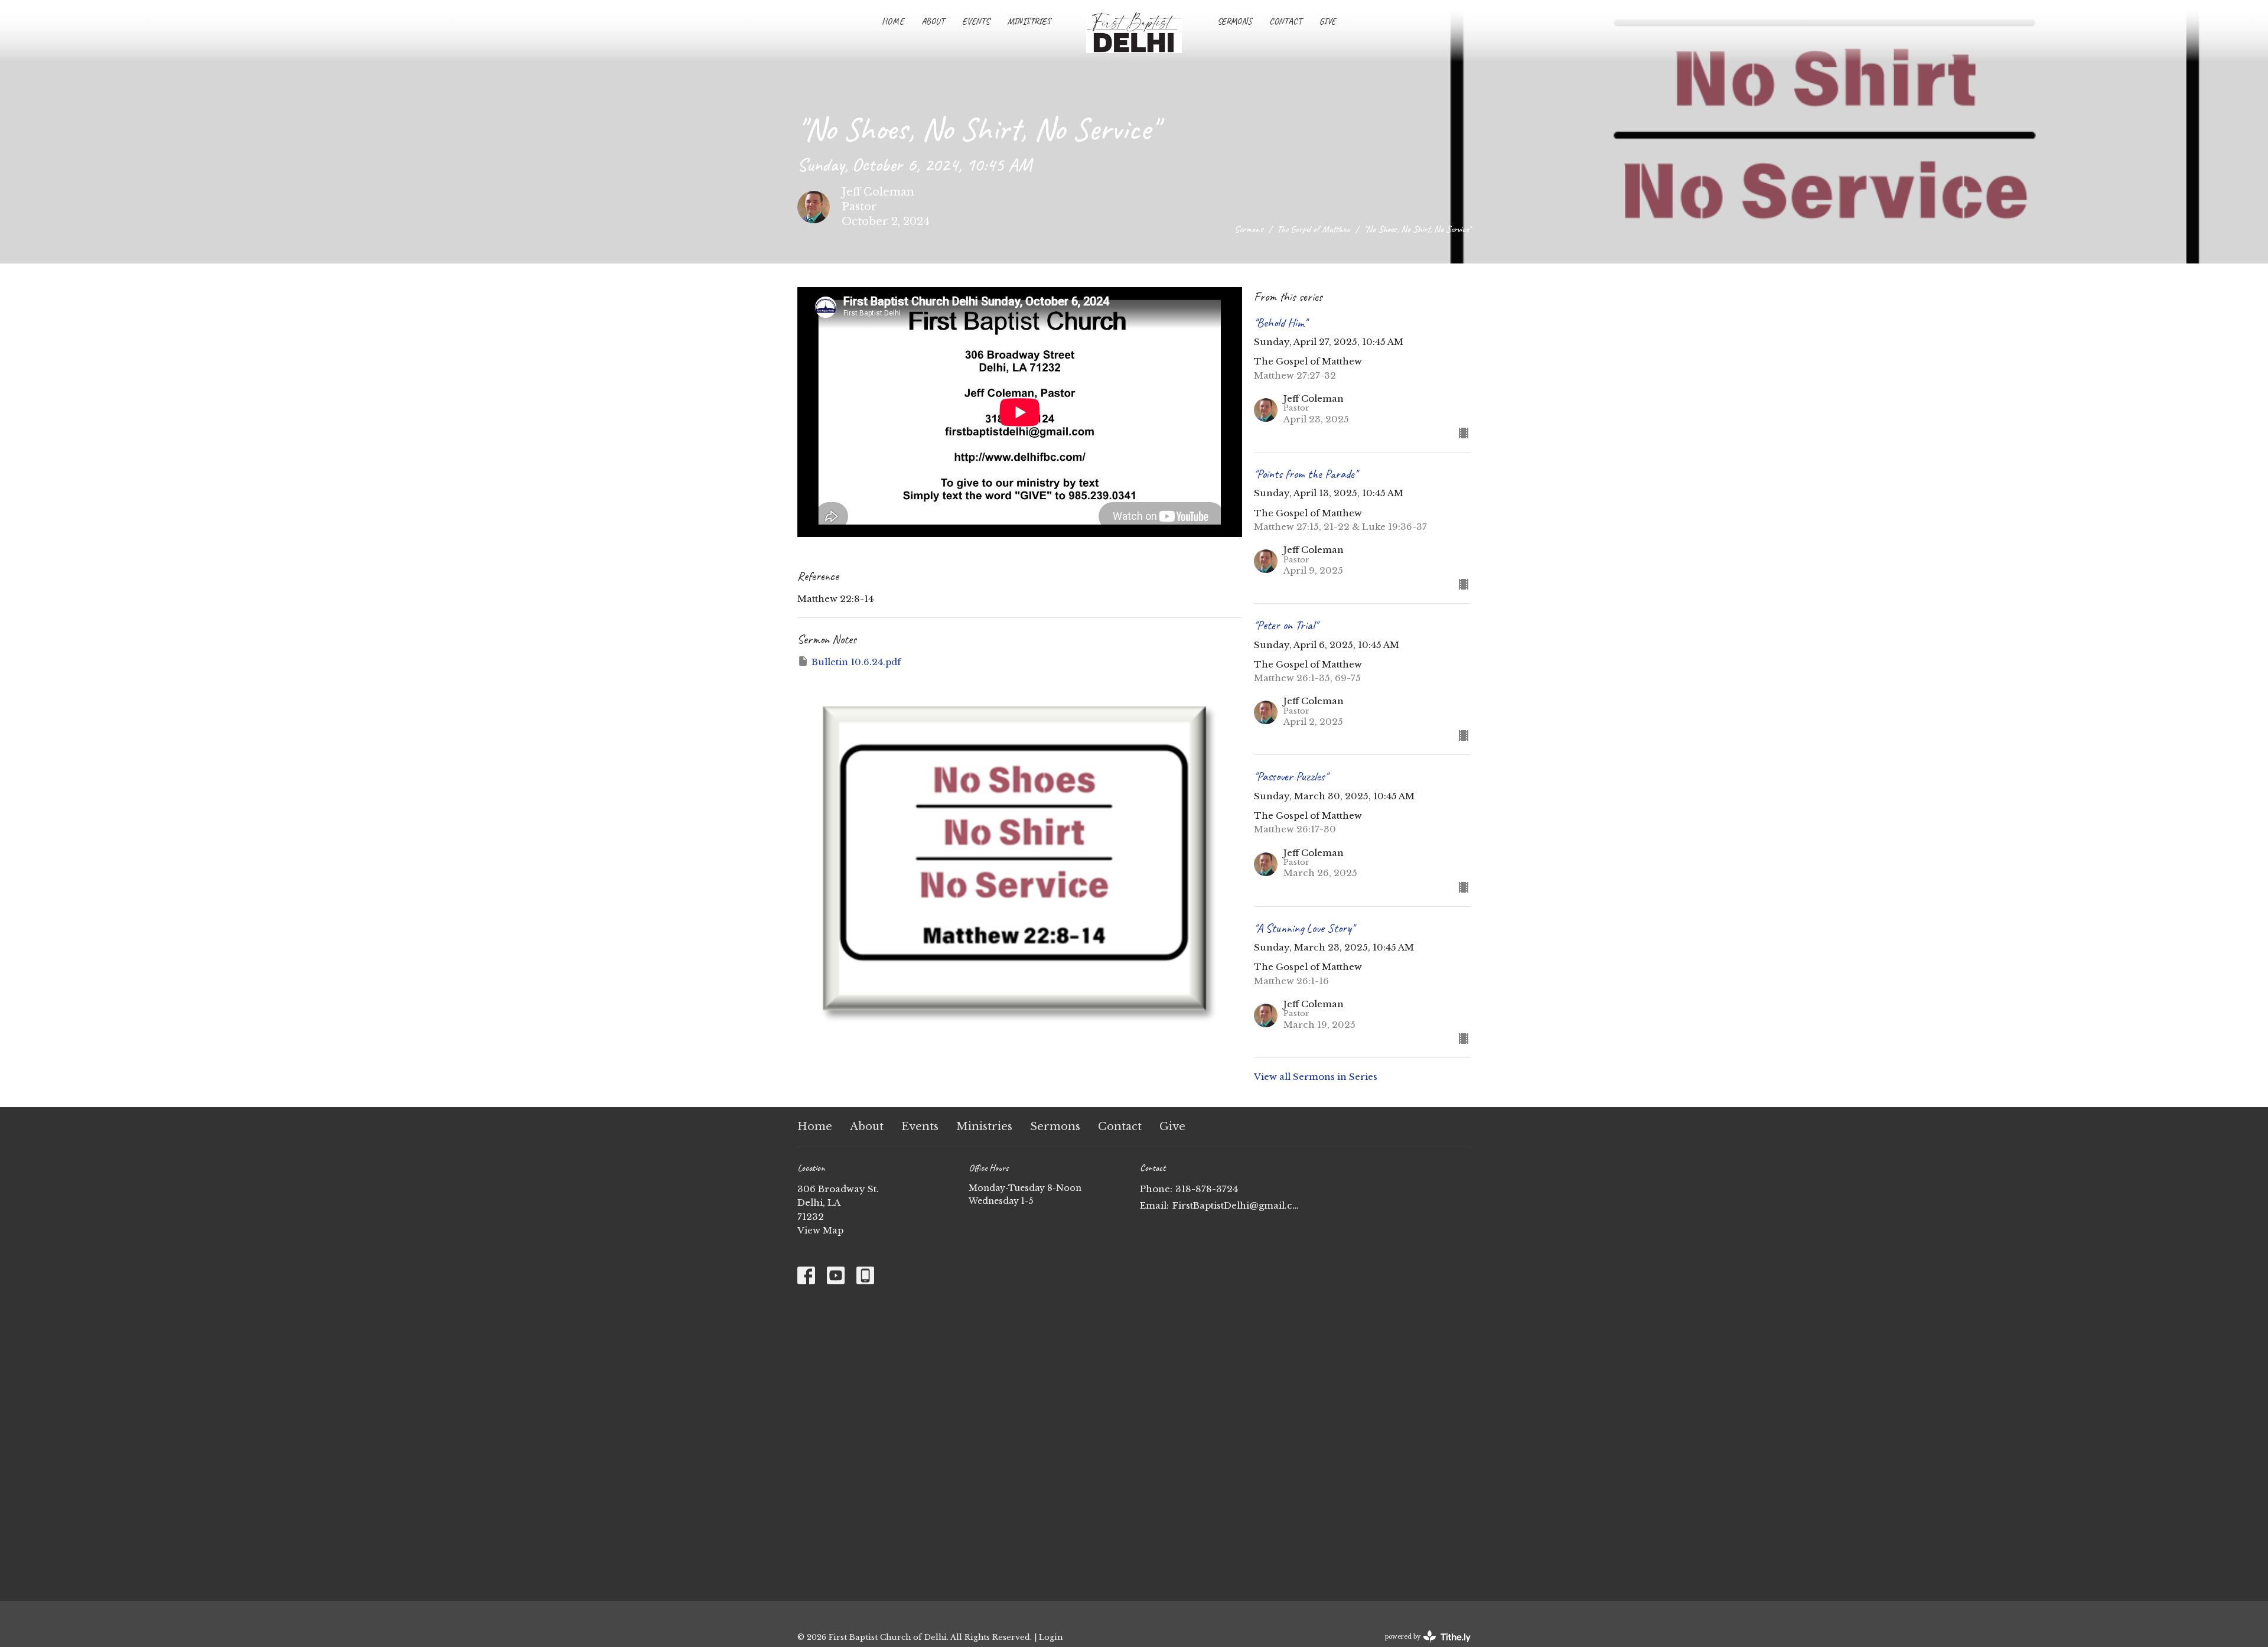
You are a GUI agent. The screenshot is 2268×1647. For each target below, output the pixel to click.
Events (976, 22)
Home (893, 22)
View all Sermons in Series (1316, 1077)
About (933, 22)
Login (1051, 1637)
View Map (820, 1230)
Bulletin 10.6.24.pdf (856, 662)
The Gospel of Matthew (1314, 229)
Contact (1285, 22)
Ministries (1029, 22)
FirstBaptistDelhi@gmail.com (1236, 1205)
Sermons (1234, 22)
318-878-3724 (1207, 1189)
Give (1327, 22)
